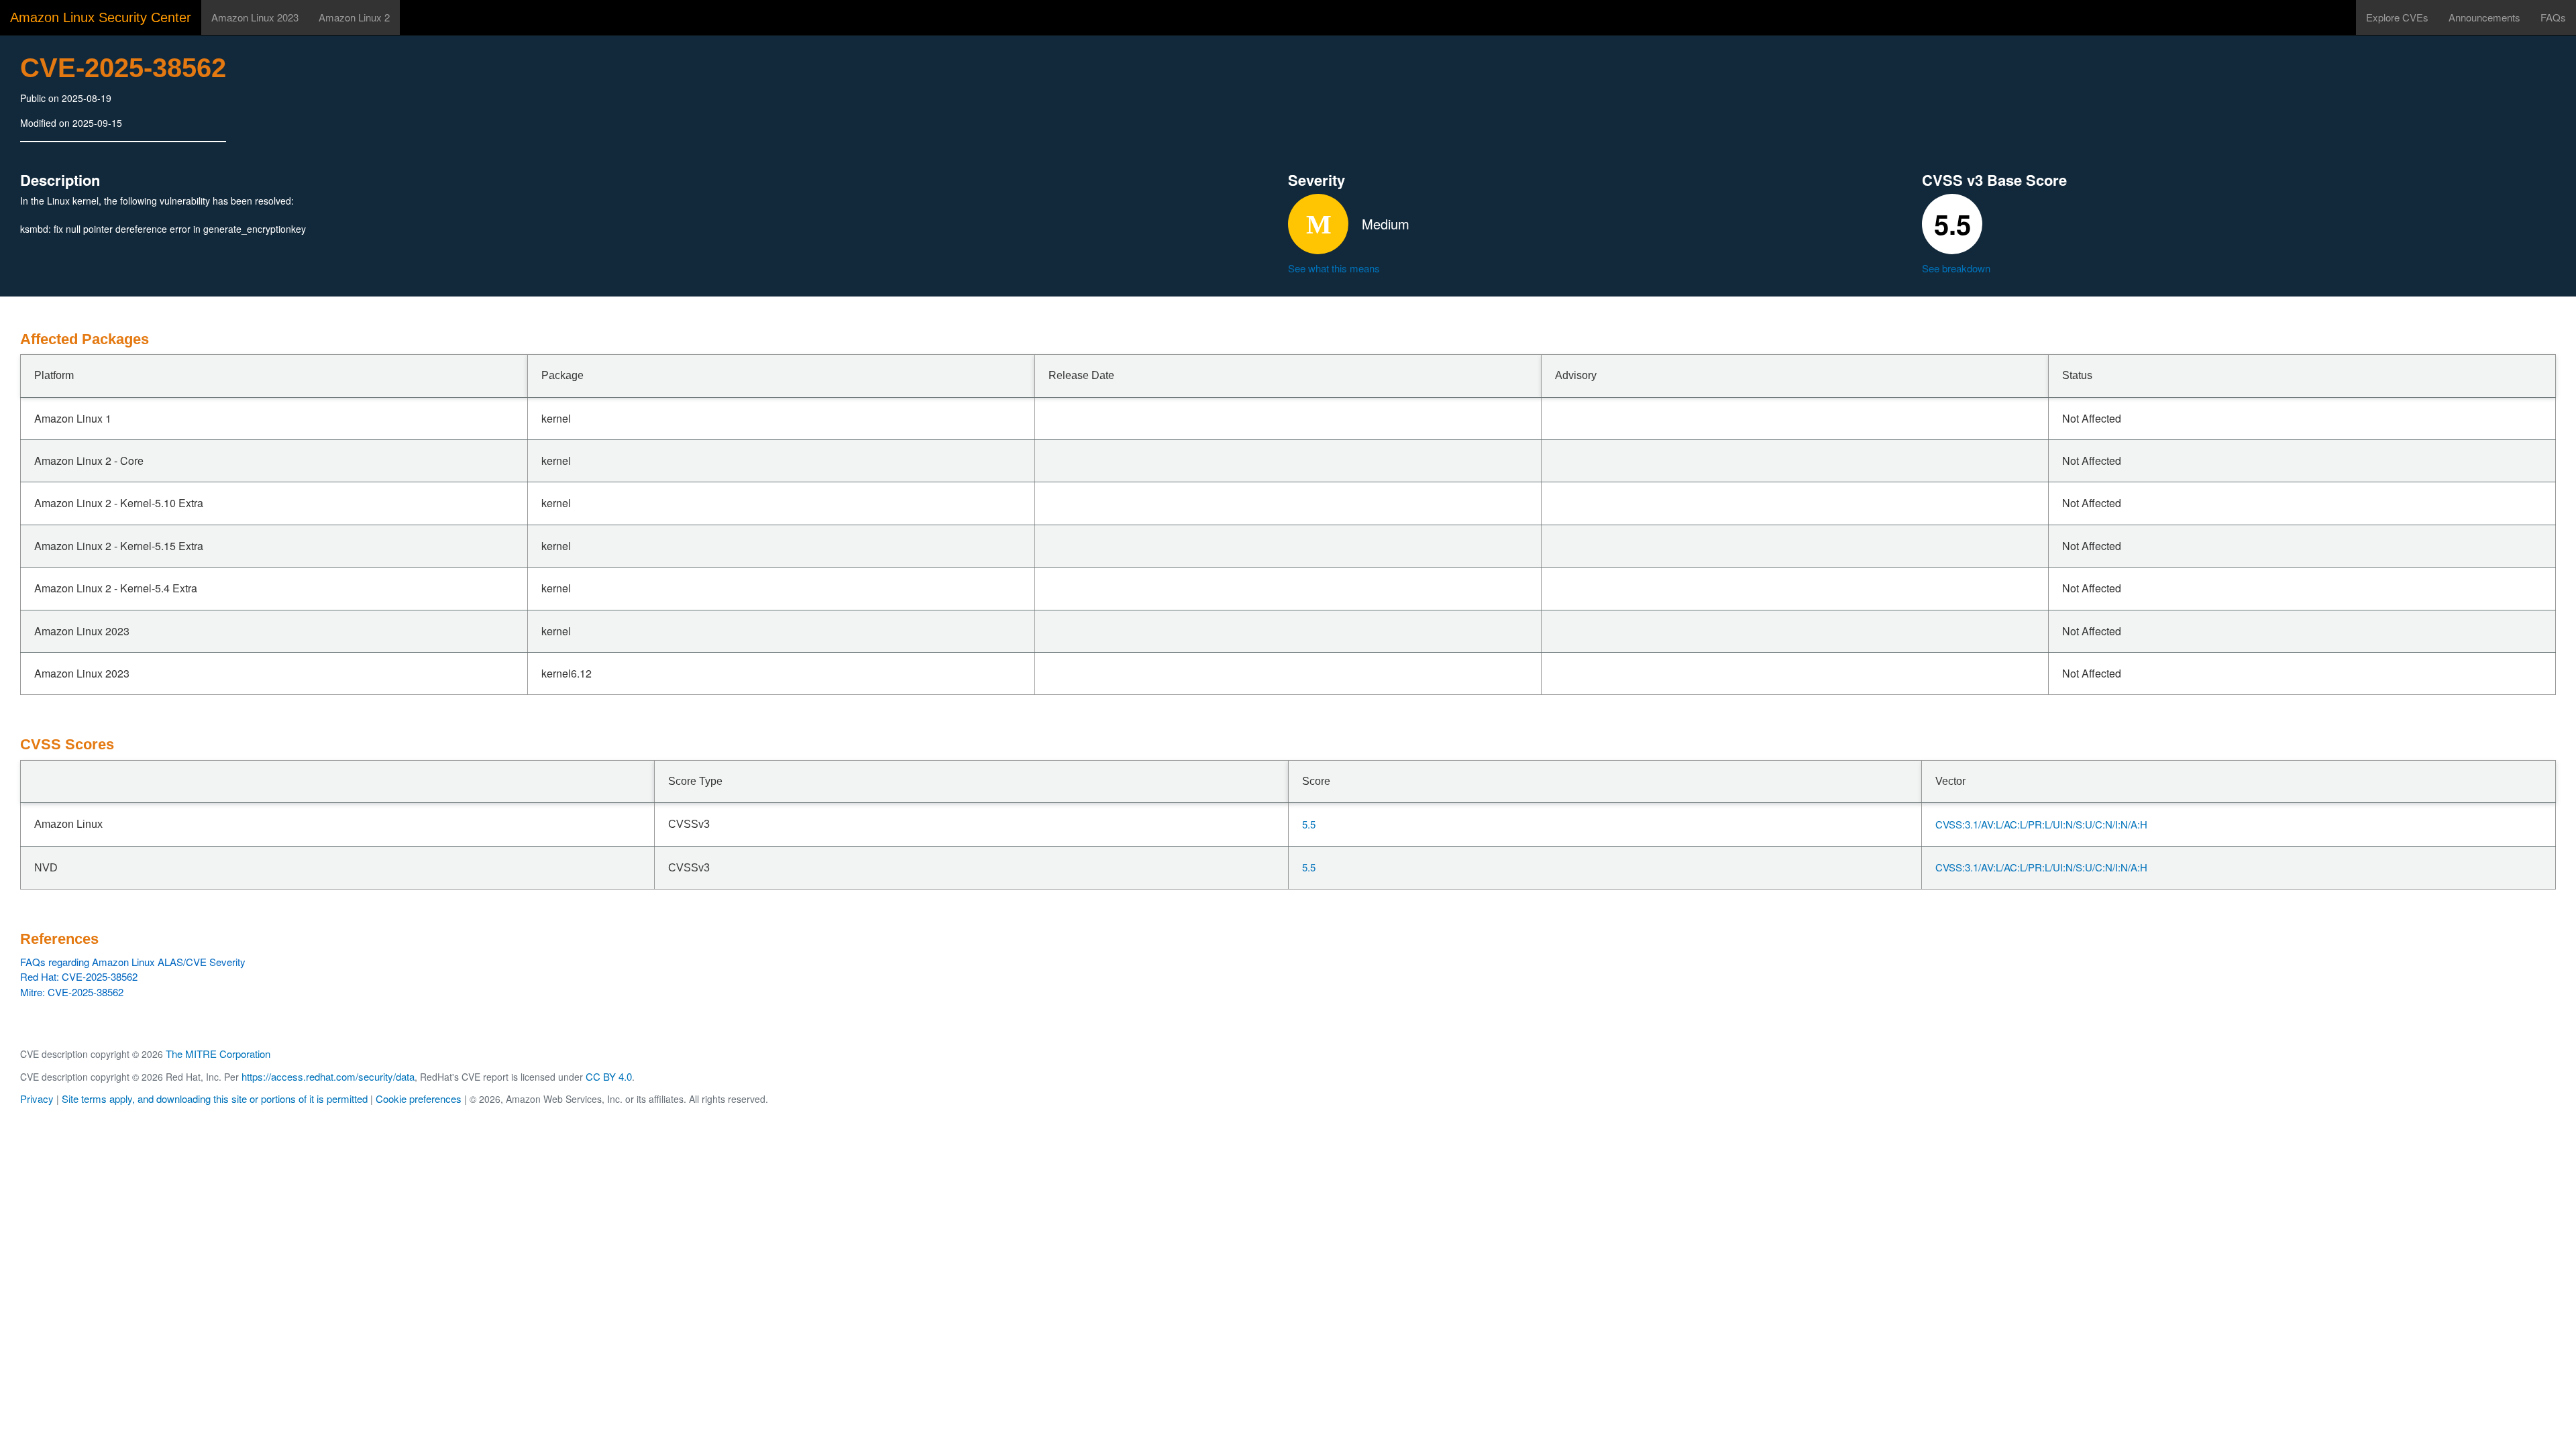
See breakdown (1956, 268)
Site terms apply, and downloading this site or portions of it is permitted (215, 1098)
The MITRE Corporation (218, 1054)
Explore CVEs (2397, 17)
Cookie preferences (419, 1098)
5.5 (1309, 824)
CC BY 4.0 (609, 1076)
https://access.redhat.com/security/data (328, 1076)
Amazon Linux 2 (354, 17)
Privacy (37, 1098)
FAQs (2553, 17)
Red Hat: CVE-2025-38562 (79, 976)
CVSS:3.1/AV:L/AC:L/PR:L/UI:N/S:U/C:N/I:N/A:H (2041, 824)
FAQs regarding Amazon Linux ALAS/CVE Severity (133, 962)
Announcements (2484, 17)
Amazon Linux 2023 (255, 17)
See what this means (1334, 268)
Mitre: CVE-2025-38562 (72, 992)
